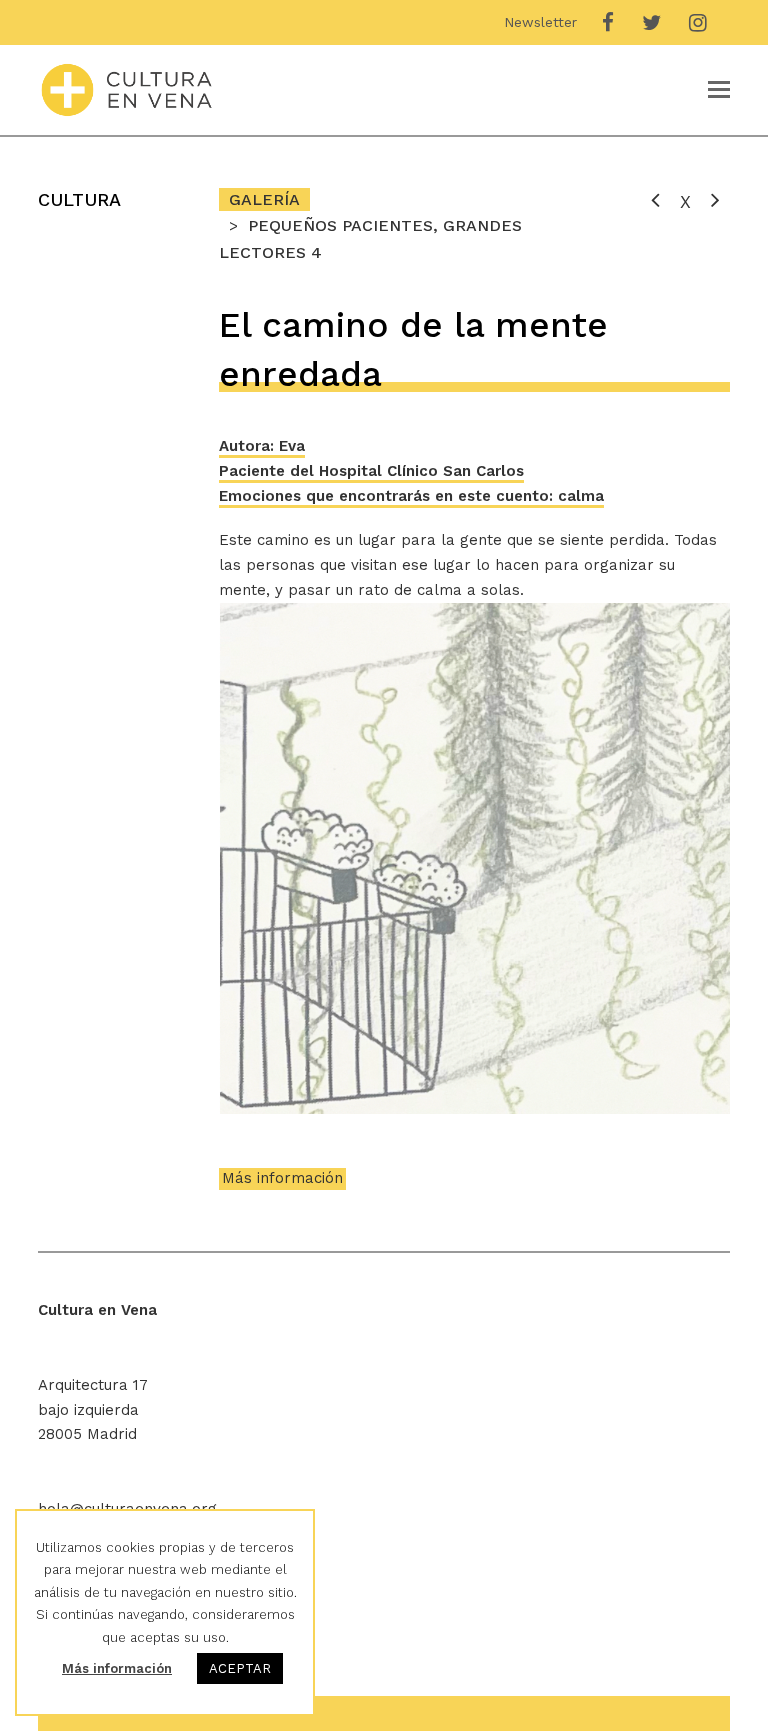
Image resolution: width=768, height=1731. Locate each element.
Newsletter (540, 22)
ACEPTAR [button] (240, 1668)
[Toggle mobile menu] (719, 90)
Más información (282, 1178)
